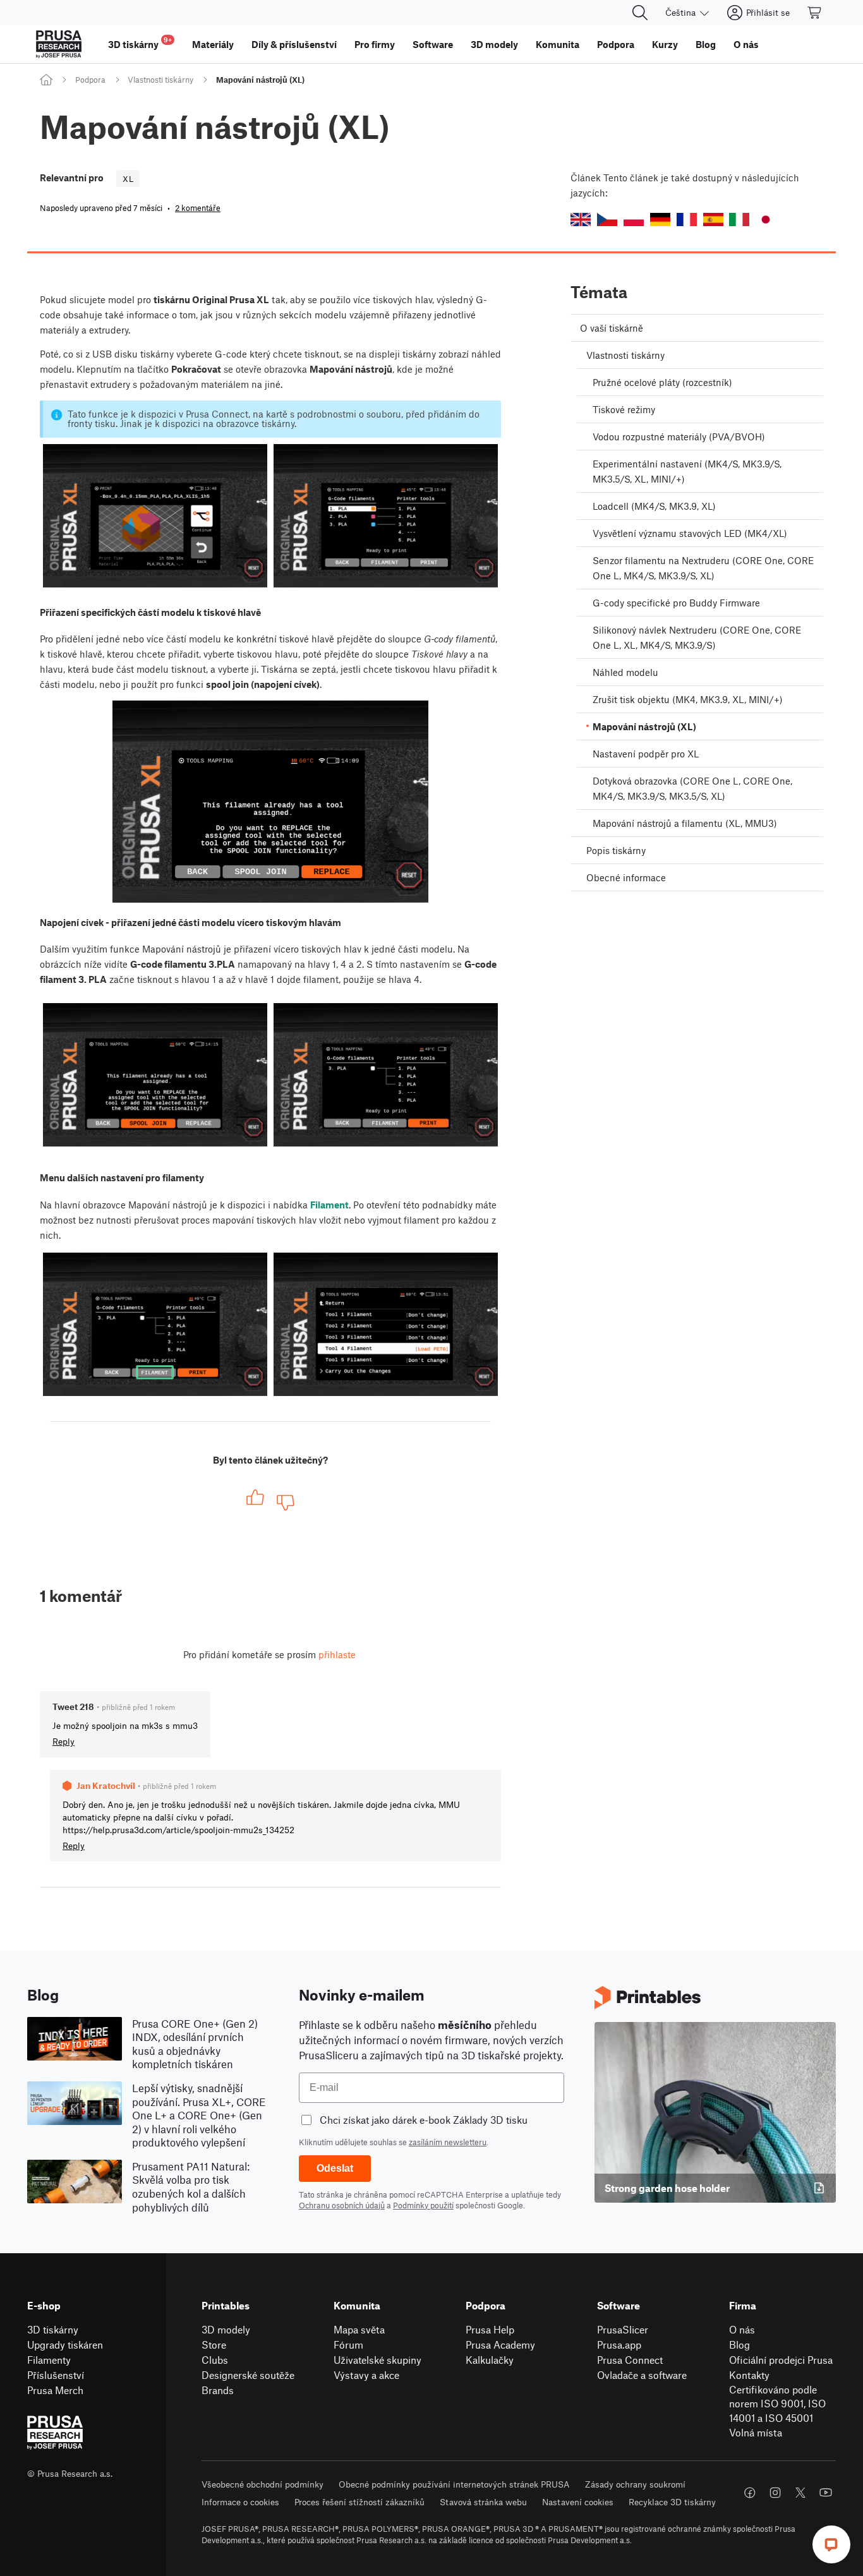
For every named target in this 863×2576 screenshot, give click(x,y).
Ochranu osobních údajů (342, 2205)
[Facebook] (750, 2493)
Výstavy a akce (366, 2375)
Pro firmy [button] (375, 44)
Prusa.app (619, 2344)
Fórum (348, 2344)
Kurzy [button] (665, 44)
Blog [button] (706, 44)
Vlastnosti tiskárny (160, 80)
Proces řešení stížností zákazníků (359, 2502)
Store (214, 2344)
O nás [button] (746, 44)
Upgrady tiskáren (65, 2344)
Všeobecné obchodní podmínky (263, 2484)
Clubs (215, 2360)
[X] (800, 2493)
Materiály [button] (213, 44)
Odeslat (335, 2168)
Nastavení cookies (578, 2502)
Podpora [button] (616, 44)
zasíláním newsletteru (448, 2142)
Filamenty (49, 2360)
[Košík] (815, 13)
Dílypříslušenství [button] (294, 44)
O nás (742, 2329)
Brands (218, 2390)
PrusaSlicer (623, 2329)
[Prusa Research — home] (59, 44)
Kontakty (749, 2375)
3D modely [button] (494, 44)
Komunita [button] (558, 44)
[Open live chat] (831, 2544)
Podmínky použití (423, 2205)
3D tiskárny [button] (140, 43)
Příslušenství (56, 2375)
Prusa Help (490, 2329)
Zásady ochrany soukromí (635, 2484)
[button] (581, 220)
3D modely (226, 2329)
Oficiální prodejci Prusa (781, 2360)
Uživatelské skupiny (377, 2360)
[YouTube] (826, 2493)
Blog (739, 2344)
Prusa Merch (55, 2390)
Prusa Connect (630, 2360)
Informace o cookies (240, 2502)
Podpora (90, 80)
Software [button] (433, 44)
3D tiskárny (53, 2329)
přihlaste (337, 1654)
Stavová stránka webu (483, 2502)
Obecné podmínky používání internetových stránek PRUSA (454, 2484)
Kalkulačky (490, 2360)
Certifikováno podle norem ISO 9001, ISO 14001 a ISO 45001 (777, 2404)
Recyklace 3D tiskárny (672, 2502)
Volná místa (756, 2432)
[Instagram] (775, 2493)
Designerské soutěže (248, 2375)
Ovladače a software (642, 2375)
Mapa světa (359, 2329)
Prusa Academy (500, 2344)
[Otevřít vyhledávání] (640, 13)
